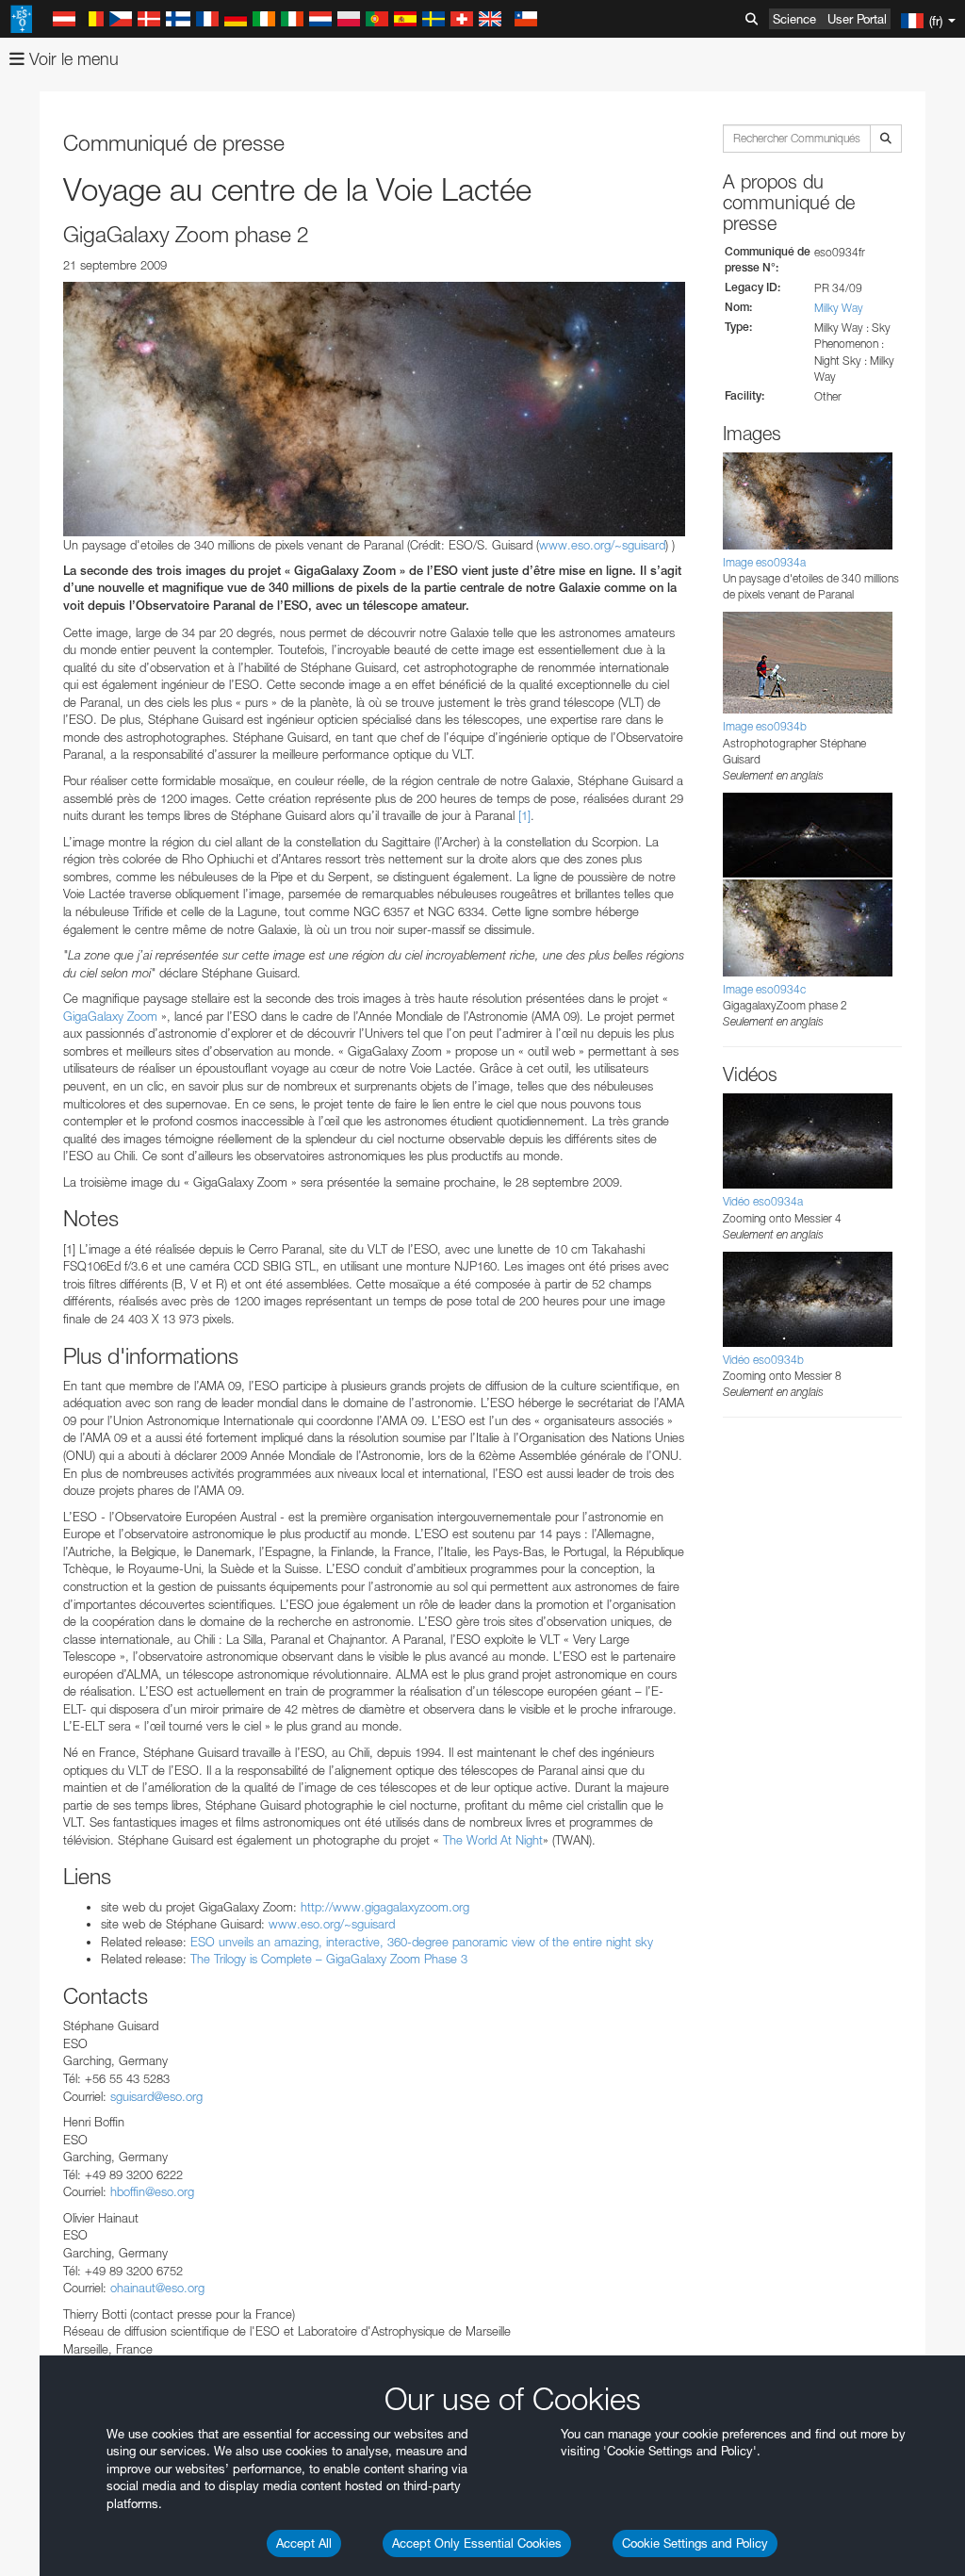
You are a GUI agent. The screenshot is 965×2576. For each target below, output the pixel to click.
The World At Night (493, 1840)
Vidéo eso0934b (763, 1360)
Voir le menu (72, 59)
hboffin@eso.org (152, 2191)
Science (794, 19)
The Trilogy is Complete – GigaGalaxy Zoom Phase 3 (329, 1959)
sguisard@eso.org (156, 2096)
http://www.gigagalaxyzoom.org (385, 1907)
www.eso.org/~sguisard (602, 545)
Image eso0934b (765, 726)
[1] (524, 815)
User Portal (857, 19)
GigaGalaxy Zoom (110, 1016)
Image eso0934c (764, 989)
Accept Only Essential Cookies (477, 2543)
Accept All (304, 2543)
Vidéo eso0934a (763, 1201)
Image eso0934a (764, 562)
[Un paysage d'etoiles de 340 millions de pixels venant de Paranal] (374, 409)
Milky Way (839, 308)
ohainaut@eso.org (157, 2288)
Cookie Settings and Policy (695, 2543)
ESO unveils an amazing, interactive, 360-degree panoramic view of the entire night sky (422, 1942)
